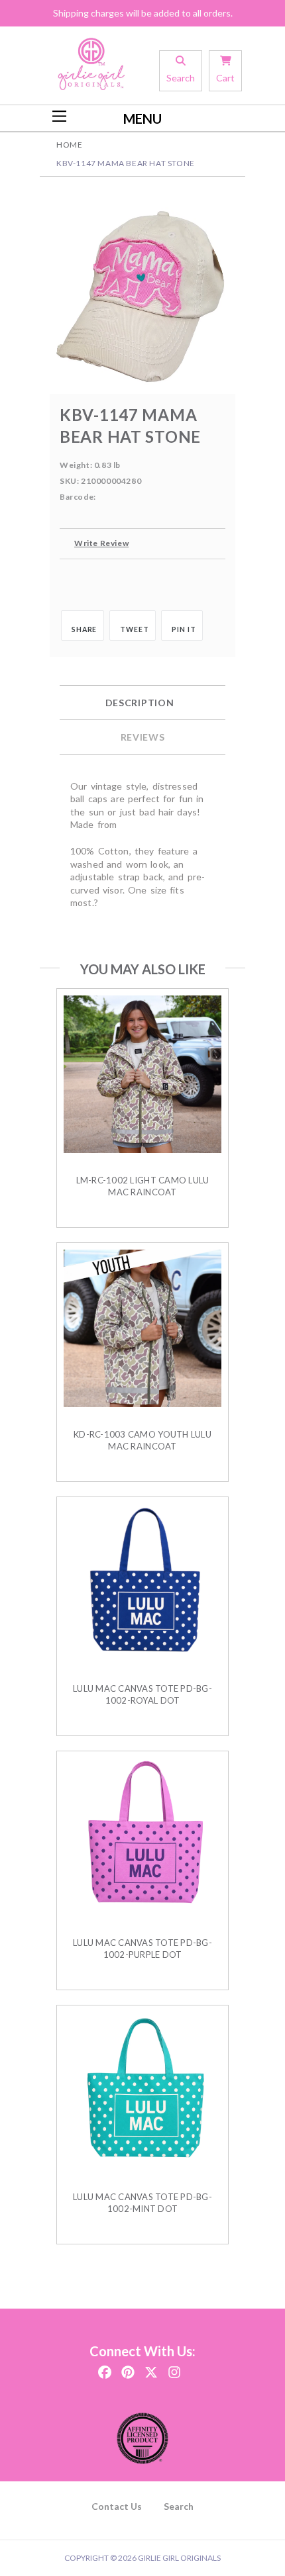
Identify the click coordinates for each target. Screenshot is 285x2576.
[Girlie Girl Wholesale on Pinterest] (128, 2368)
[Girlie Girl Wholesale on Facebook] (105, 2368)
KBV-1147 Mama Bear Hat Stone (126, 163)
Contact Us (117, 2506)
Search (179, 2506)
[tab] (142, 703)
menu (142, 118)
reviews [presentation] (143, 737)
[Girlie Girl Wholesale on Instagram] (174, 2368)
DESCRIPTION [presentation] (140, 703)
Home (69, 145)
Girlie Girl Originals (179, 2558)
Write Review (101, 543)
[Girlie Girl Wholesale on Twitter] (151, 2368)
